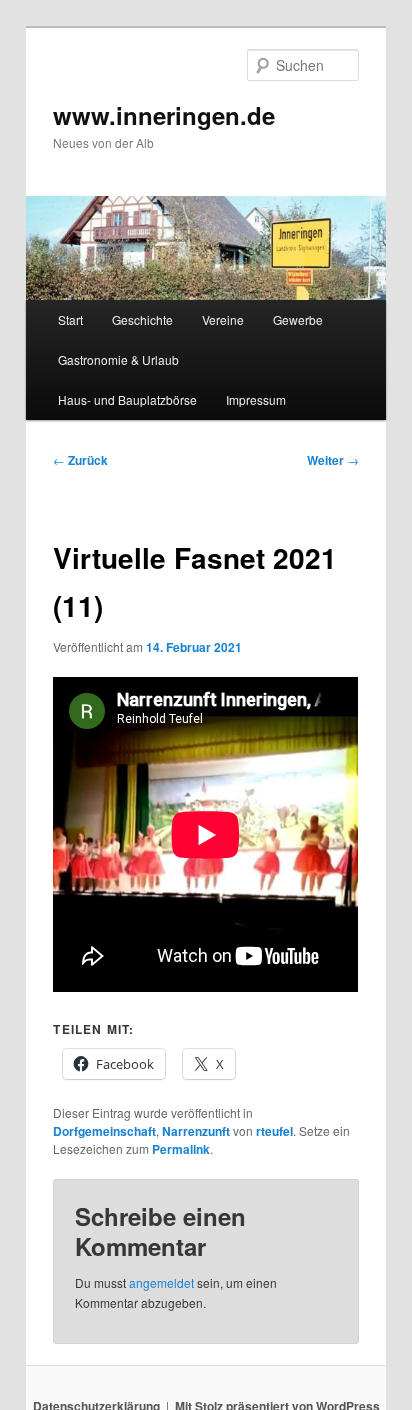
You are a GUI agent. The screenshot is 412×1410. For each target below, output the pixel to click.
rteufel (274, 1131)
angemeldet (161, 1282)
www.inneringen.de (164, 115)
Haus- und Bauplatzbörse (127, 399)
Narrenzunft (196, 1131)
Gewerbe (298, 319)
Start (70, 319)
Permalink (181, 1149)
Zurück (80, 460)
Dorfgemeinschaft (104, 1131)
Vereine (223, 319)
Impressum (256, 399)
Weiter (333, 460)
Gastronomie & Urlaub (118, 359)
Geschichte (142, 319)
